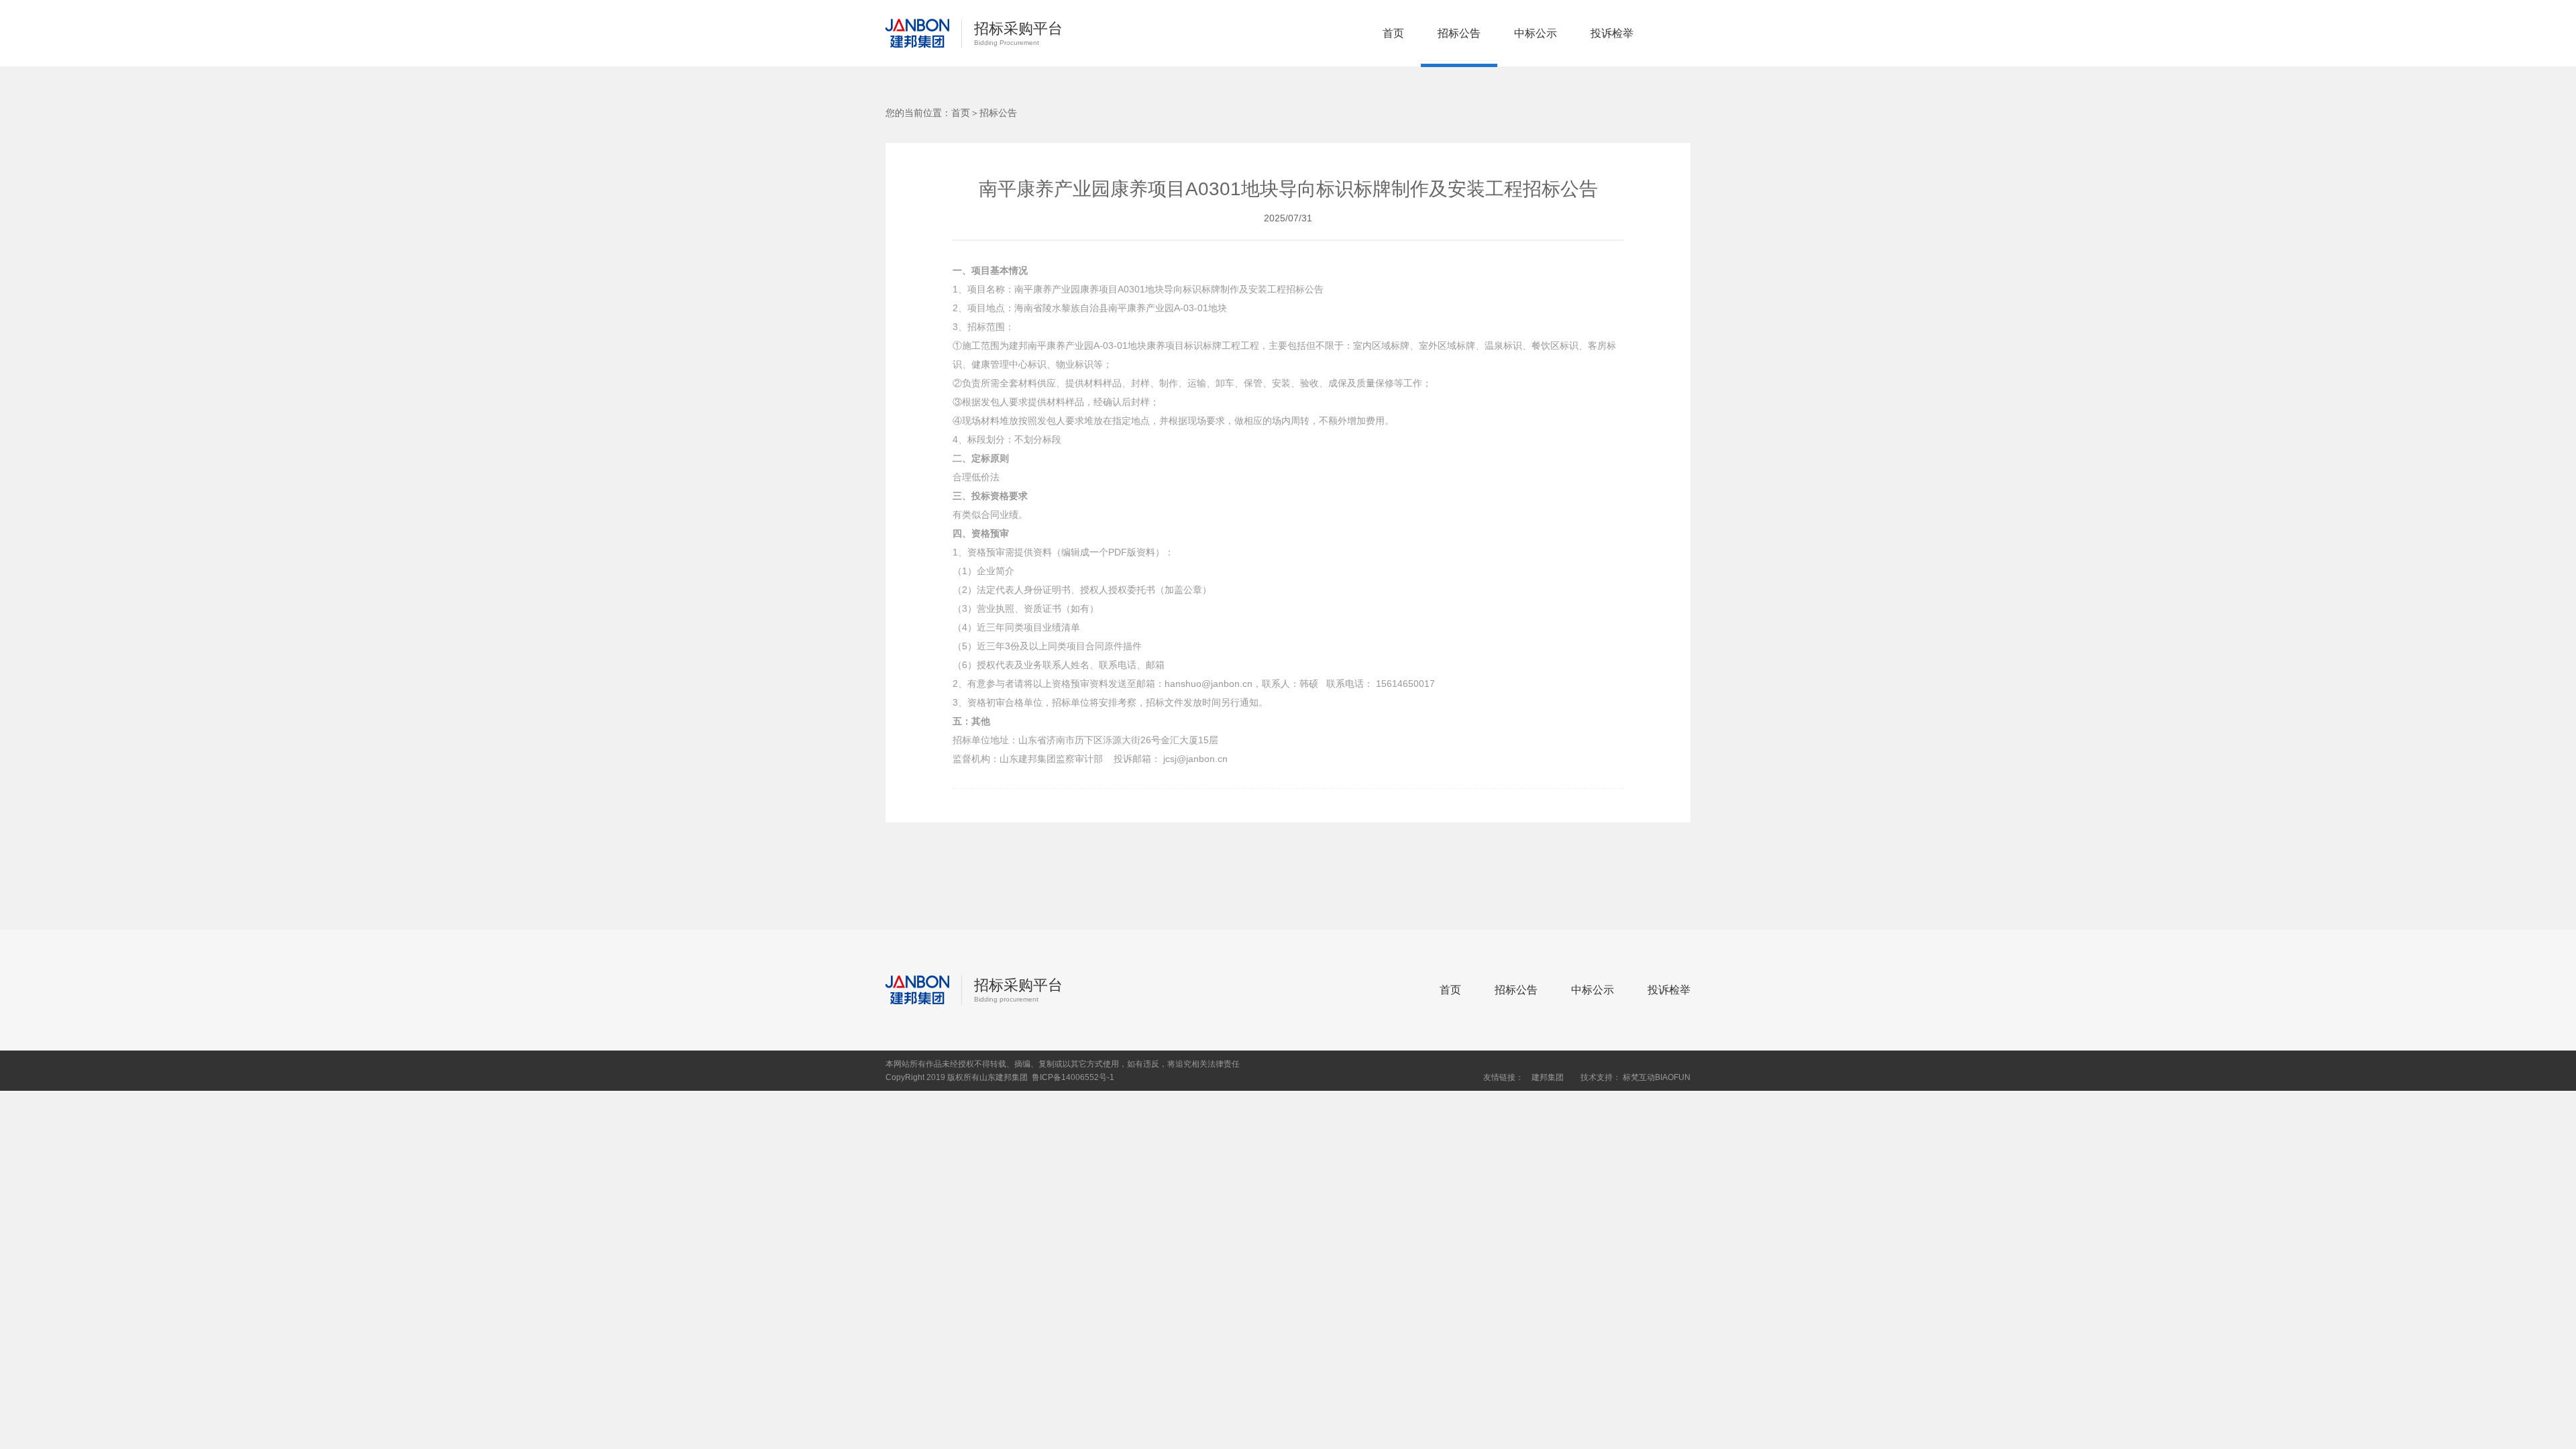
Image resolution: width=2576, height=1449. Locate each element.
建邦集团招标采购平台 (917, 34)
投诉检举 (1612, 33)
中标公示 (1536, 33)
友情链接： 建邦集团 (1523, 1077)
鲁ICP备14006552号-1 (1073, 1077)
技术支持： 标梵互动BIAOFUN (1635, 1077)
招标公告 (1459, 33)
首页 (1393, 33)
